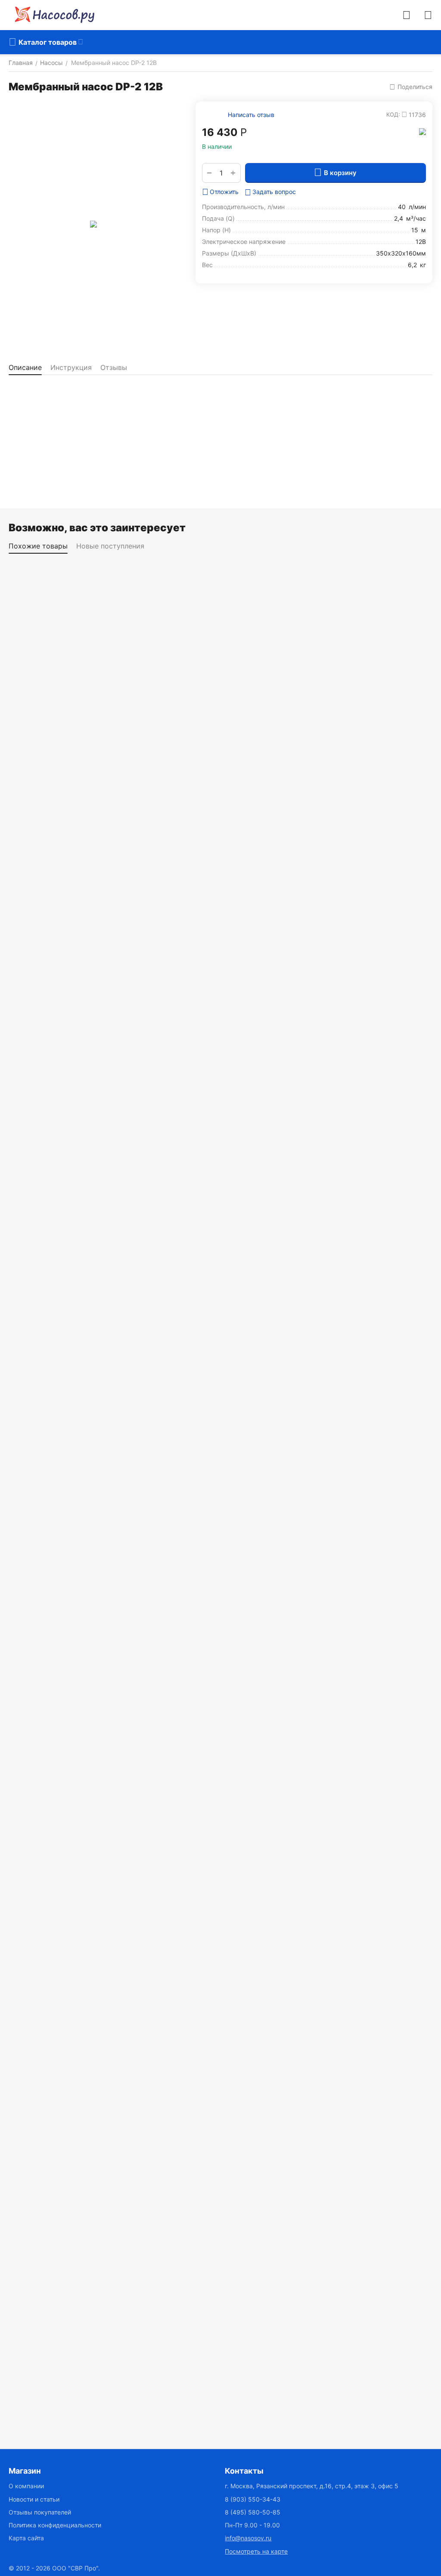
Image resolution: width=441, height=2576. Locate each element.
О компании (26, 2486)
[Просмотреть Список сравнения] (407, 15)
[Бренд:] (422, 131)
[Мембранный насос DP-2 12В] (93, 224)
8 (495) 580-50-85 (253, 2512)
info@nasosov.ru (248, 2538)
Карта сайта (26, 2538)
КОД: (393, 114)
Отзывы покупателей (40, 2512)
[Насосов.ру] (52, 15)
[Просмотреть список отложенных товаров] (428, 15)
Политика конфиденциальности (55, 2525)
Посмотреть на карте (256, 2551)
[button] (411, 87)
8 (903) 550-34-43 (253, 2499)
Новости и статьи (34, 2499)
